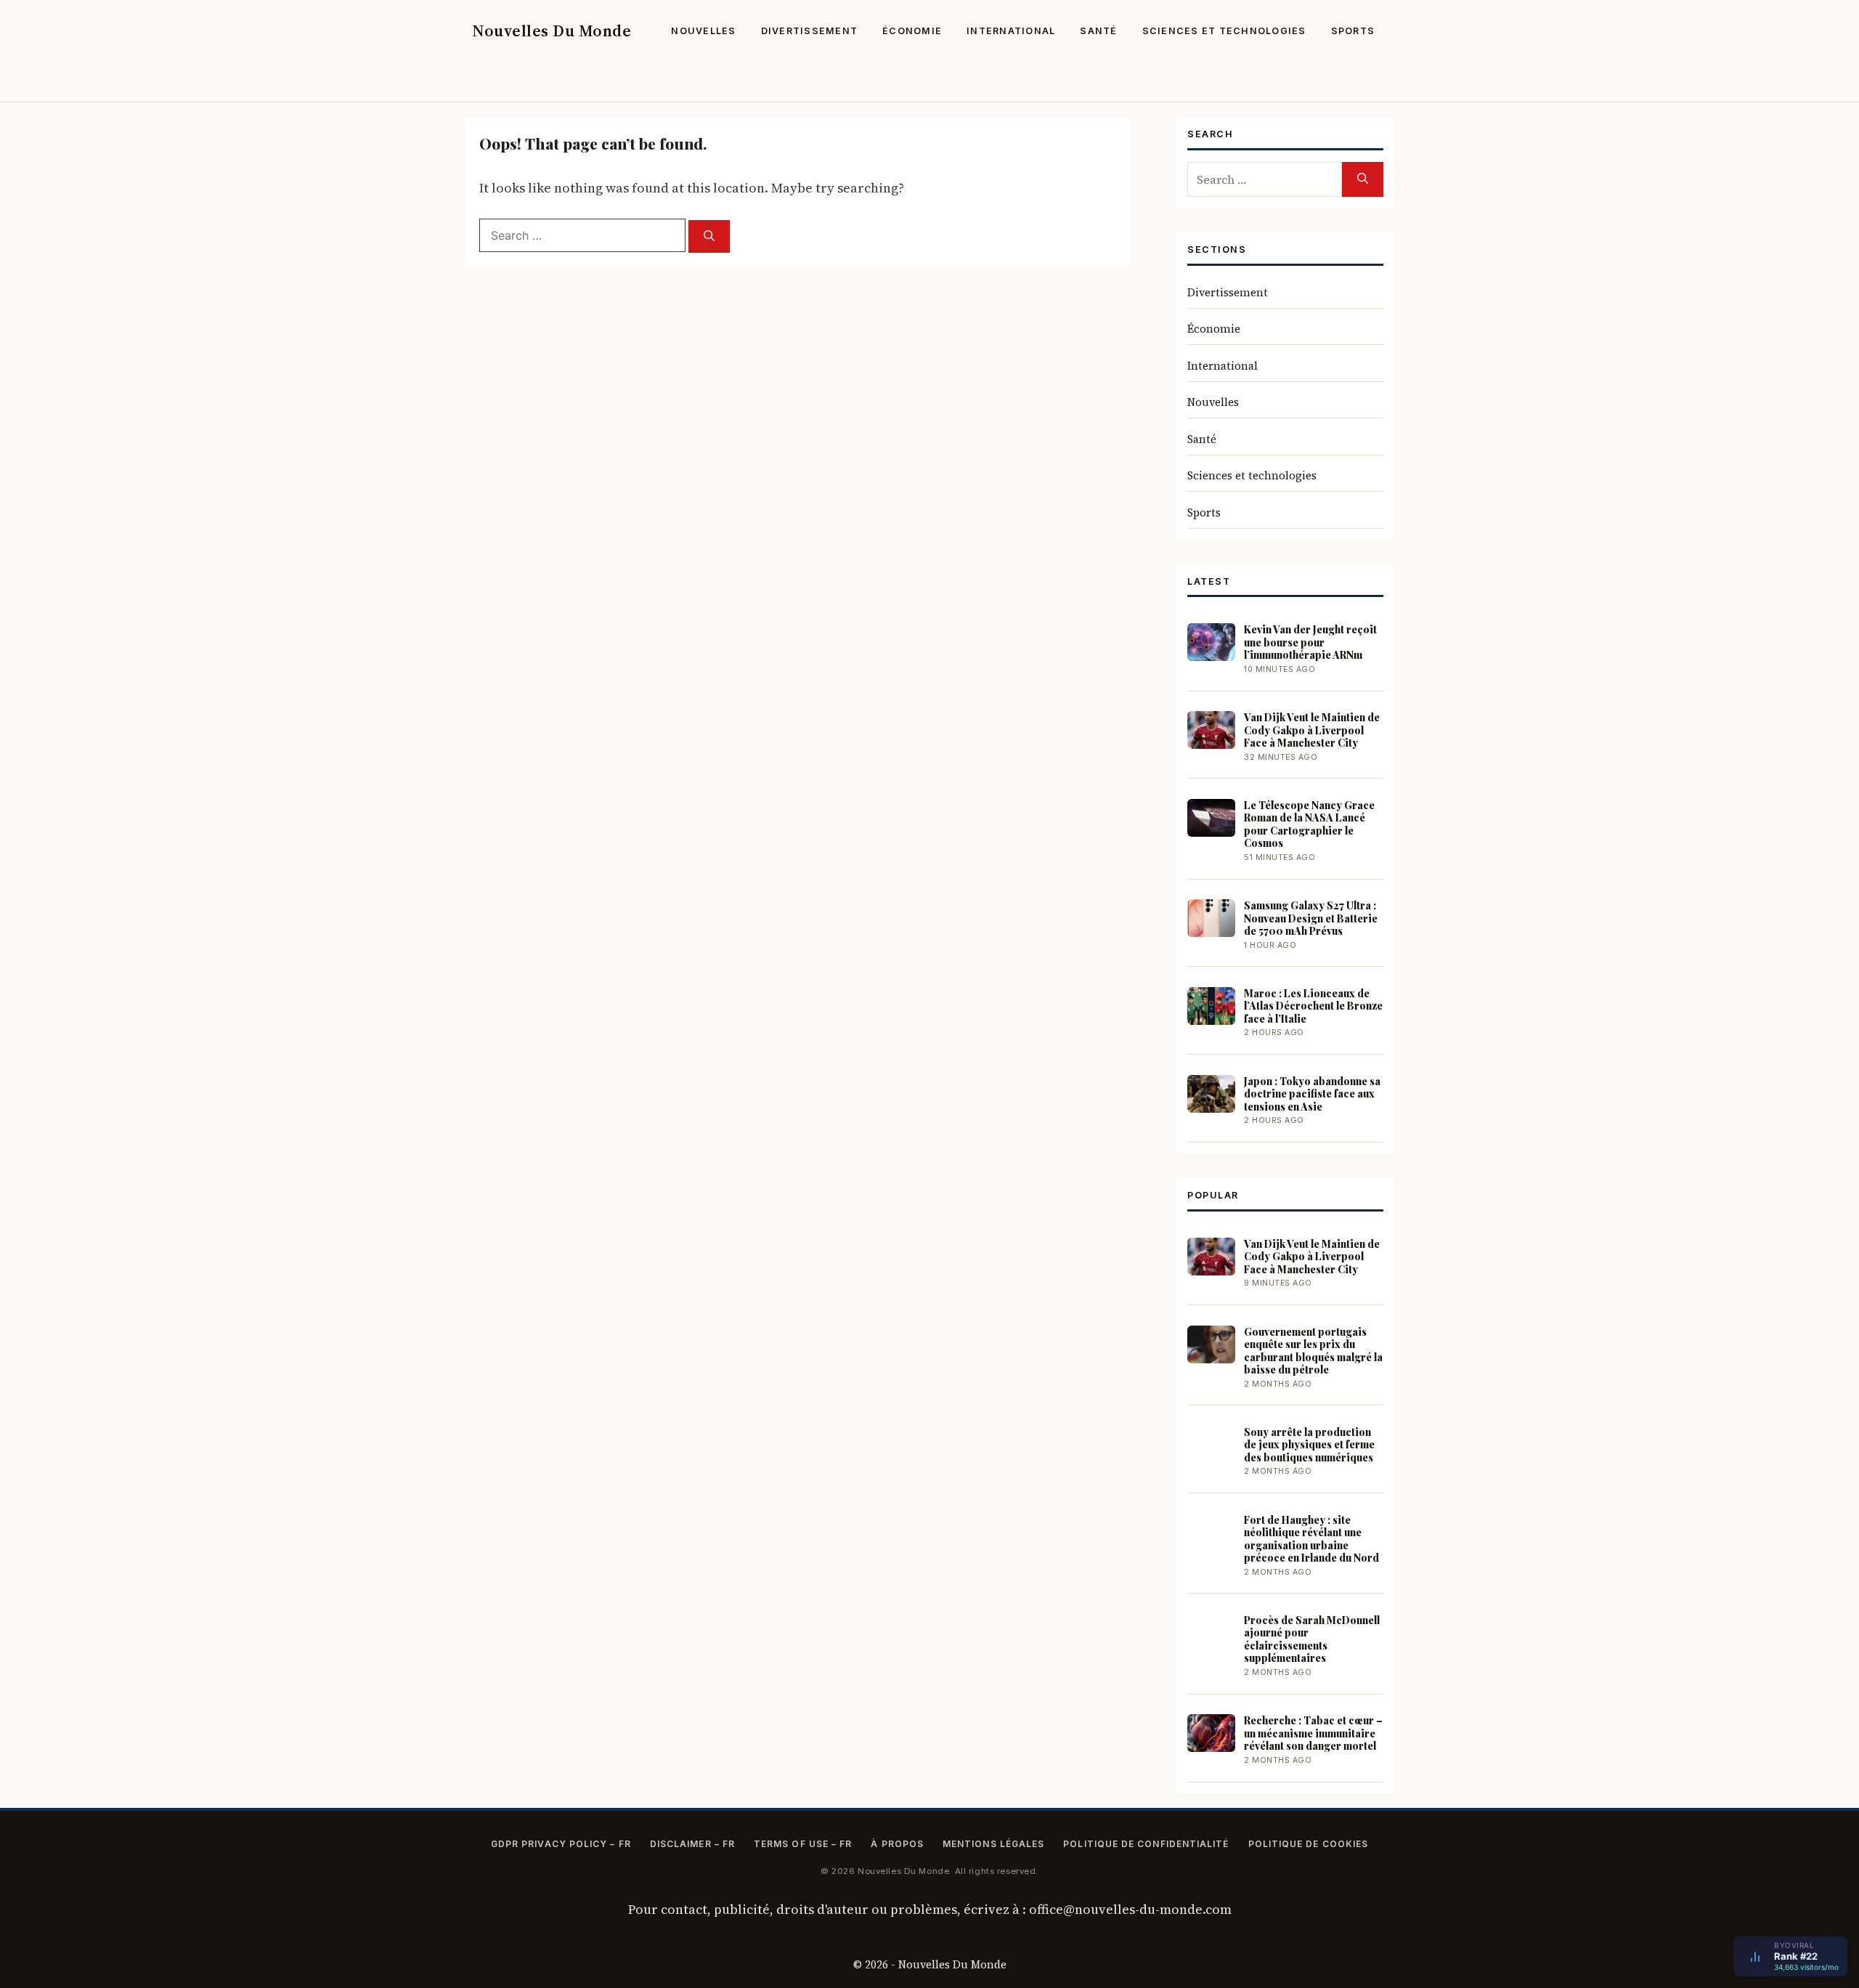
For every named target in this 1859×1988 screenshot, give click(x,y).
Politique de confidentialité (1146, 1844)
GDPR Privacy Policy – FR (561, 1844)
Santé (1098, 31)
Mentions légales (993, 1844)
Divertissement (810, 31)
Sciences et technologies (1224, 31)
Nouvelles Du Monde (552, 31)
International (1011, 31)
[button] (930, 82)
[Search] (709, 236)
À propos (897, 1844)
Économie (912, 31)
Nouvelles (703, 31)
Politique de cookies (1309, 1844)
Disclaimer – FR (692, 1844)
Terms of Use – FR (803, 1844)
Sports (1353, 31)
